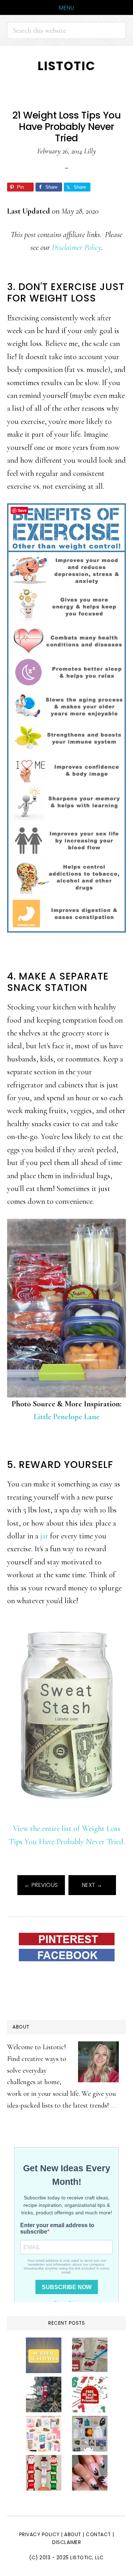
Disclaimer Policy (77, 247)
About (73, 2535)
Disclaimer (66, 2542)
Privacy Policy (39, 2535)
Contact (99, 2535)
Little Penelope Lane (67, 1416)
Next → (92, 1885)
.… (114, 2105)
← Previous (41, 1885)
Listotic (66, 66)
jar (44, 1536)
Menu (66, 8)
